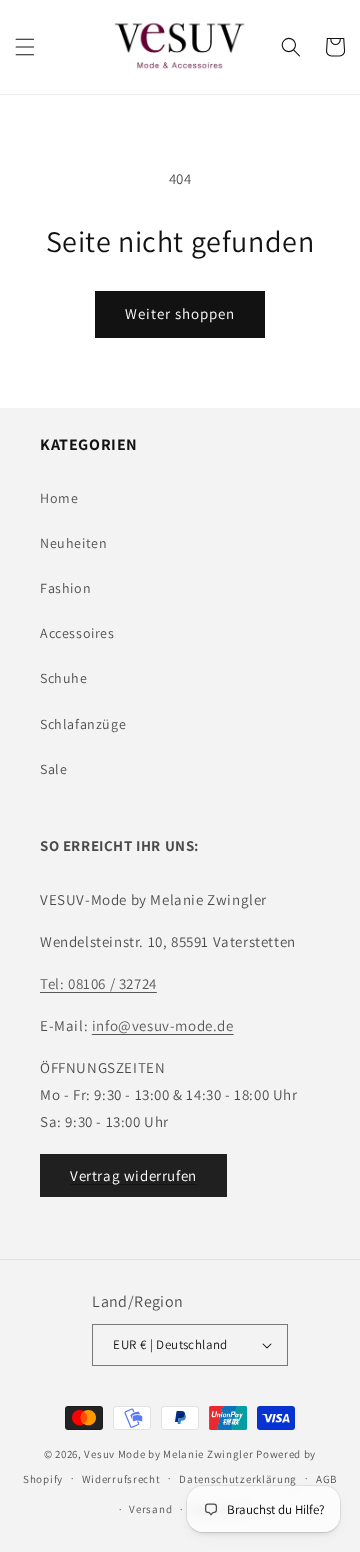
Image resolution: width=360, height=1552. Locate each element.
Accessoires (77, 633)
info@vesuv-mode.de (163, 1025)
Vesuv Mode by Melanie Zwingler (168, 1454)
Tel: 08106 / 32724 (98, 983)
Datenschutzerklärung (238, 1479)
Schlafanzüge (83, 724)
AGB (326, 1479)
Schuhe (64, 678)
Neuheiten (73, 543)
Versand (150, 1509)
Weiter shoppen (180, 313)
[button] (25, 47)
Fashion (65, 588)
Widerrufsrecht (121, 1479)
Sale (53, 769)
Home (59, 498)
